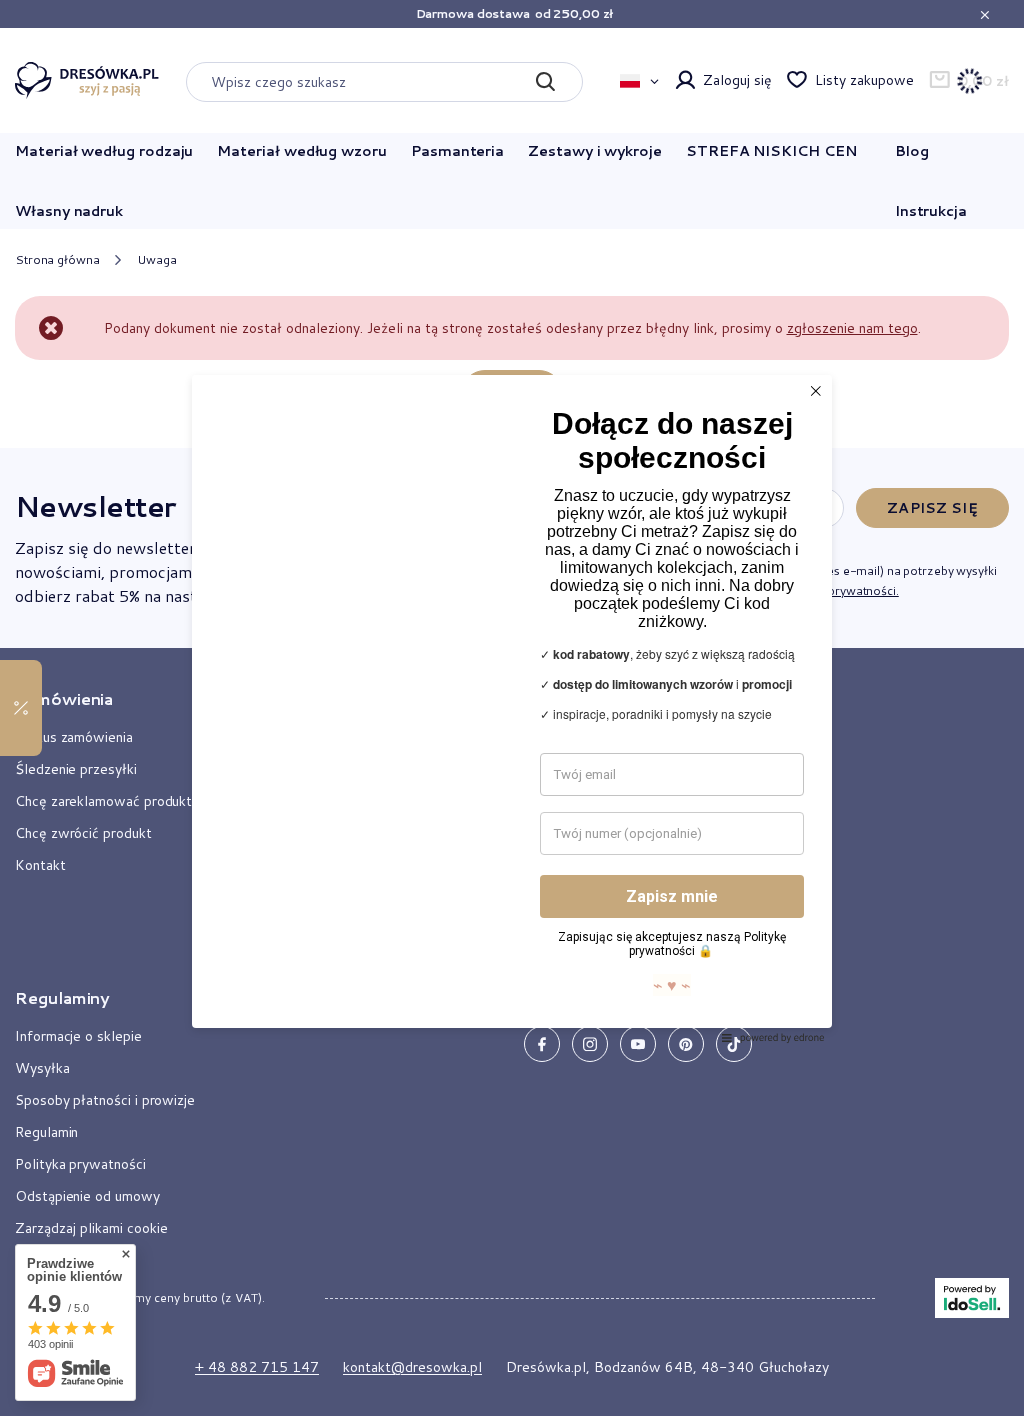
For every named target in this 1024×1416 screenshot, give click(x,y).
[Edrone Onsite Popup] (512, 708)
